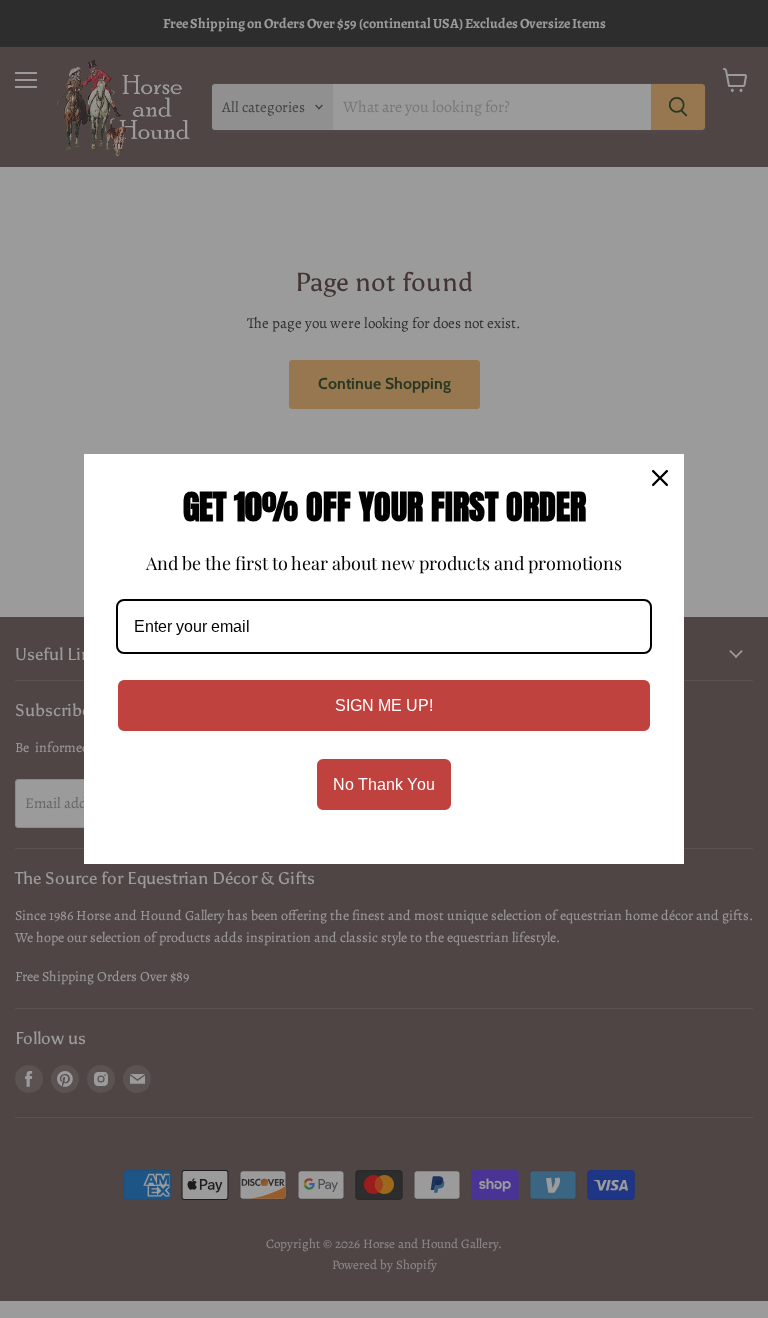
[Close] (660, 478)
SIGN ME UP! (384, 705)
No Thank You (384, 784)
